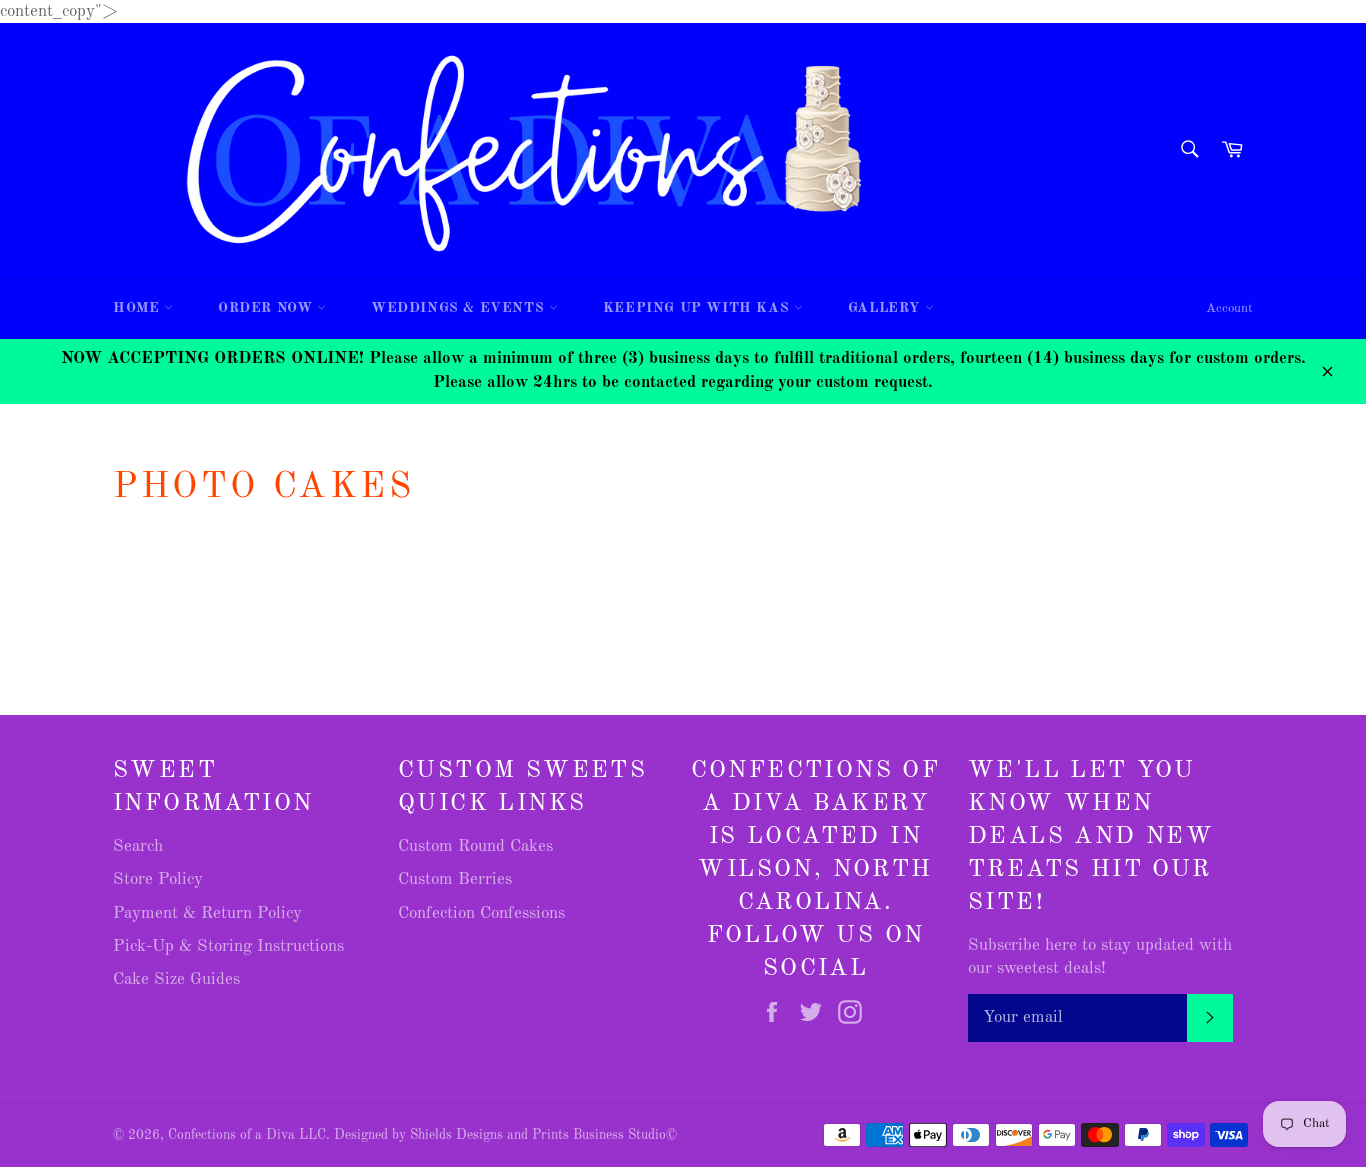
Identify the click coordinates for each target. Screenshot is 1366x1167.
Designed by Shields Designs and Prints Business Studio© (505, 1135)
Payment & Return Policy (207, 913)
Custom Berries (455, 879)
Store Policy (158, 879)
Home (138, 308)
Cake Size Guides (176, 979)
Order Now (267, 308)
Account (1229, 308)
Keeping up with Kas (698, 308)
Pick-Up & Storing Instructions (228, 946)
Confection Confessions (481, 913)
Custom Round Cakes (475, 846)
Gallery (886, 308)
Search (138, 846)
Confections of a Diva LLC (247, 1135)
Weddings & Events (460, 308)
